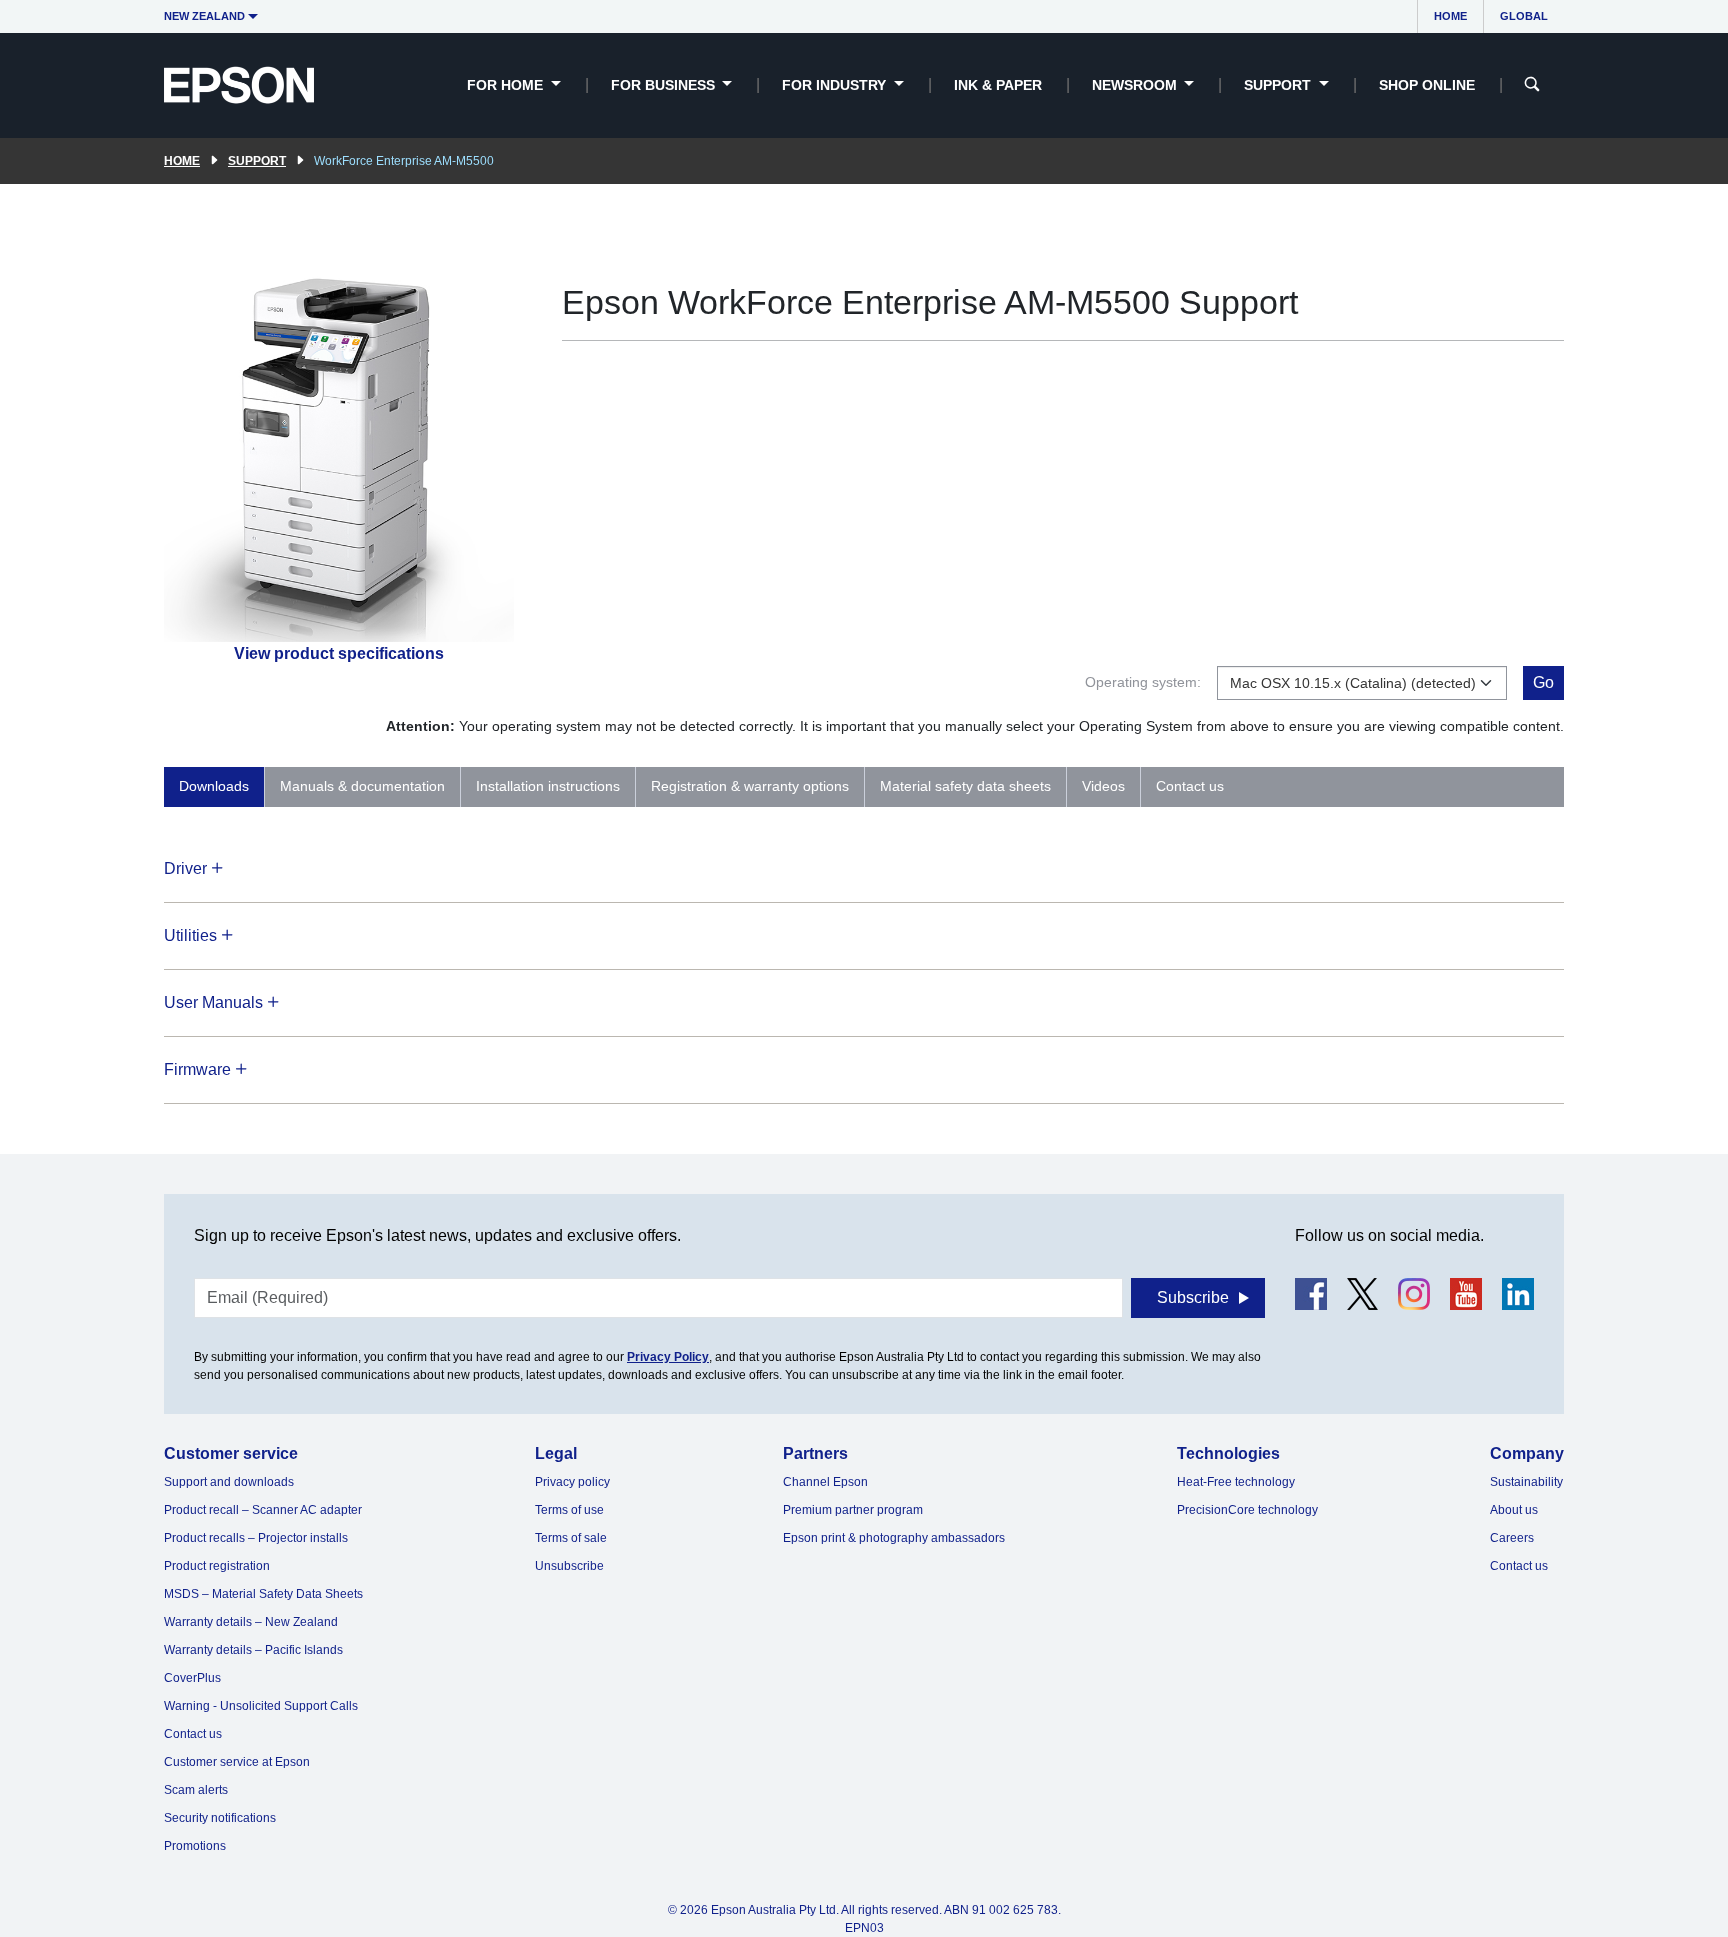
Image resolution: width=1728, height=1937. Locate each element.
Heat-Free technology (1236, 1482)
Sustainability (1526, 1482)
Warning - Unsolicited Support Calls (261, 1706)
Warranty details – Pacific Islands (253, 1650)
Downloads (214, 786)
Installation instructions (548, 786)
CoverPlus (192, 1678)
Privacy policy (572, 1482)
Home (1450, 16)
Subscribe (1193, 1297)
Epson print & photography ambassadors (894, 1538)
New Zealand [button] (204, 16)
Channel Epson (825, 1482)
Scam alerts (196, 1790)
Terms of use (569, 1510)
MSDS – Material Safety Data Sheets (263, 1594)
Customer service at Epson (237, 1762)
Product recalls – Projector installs (256, 1538)
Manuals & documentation (362, 786)
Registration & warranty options (750, 786)
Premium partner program (853, 1510)
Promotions (195, 1846)
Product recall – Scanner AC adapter (263, 1510)
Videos (1103, 786)
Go (1543, 682)
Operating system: (1143, 682)
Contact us (1190, 786)
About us (1514, 1510)
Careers (1512, 1538)
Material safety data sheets (965, 786)
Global (1524, 16)
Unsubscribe (569, 1566)
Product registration (217, 1566)
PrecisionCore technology (1247, 1510)
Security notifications (220, 1818)
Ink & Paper (998, 85)
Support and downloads (229, 1482)
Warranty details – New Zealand (251, 1622)
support (257, 161)
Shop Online (1427, 85)
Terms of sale (571, 1538)
